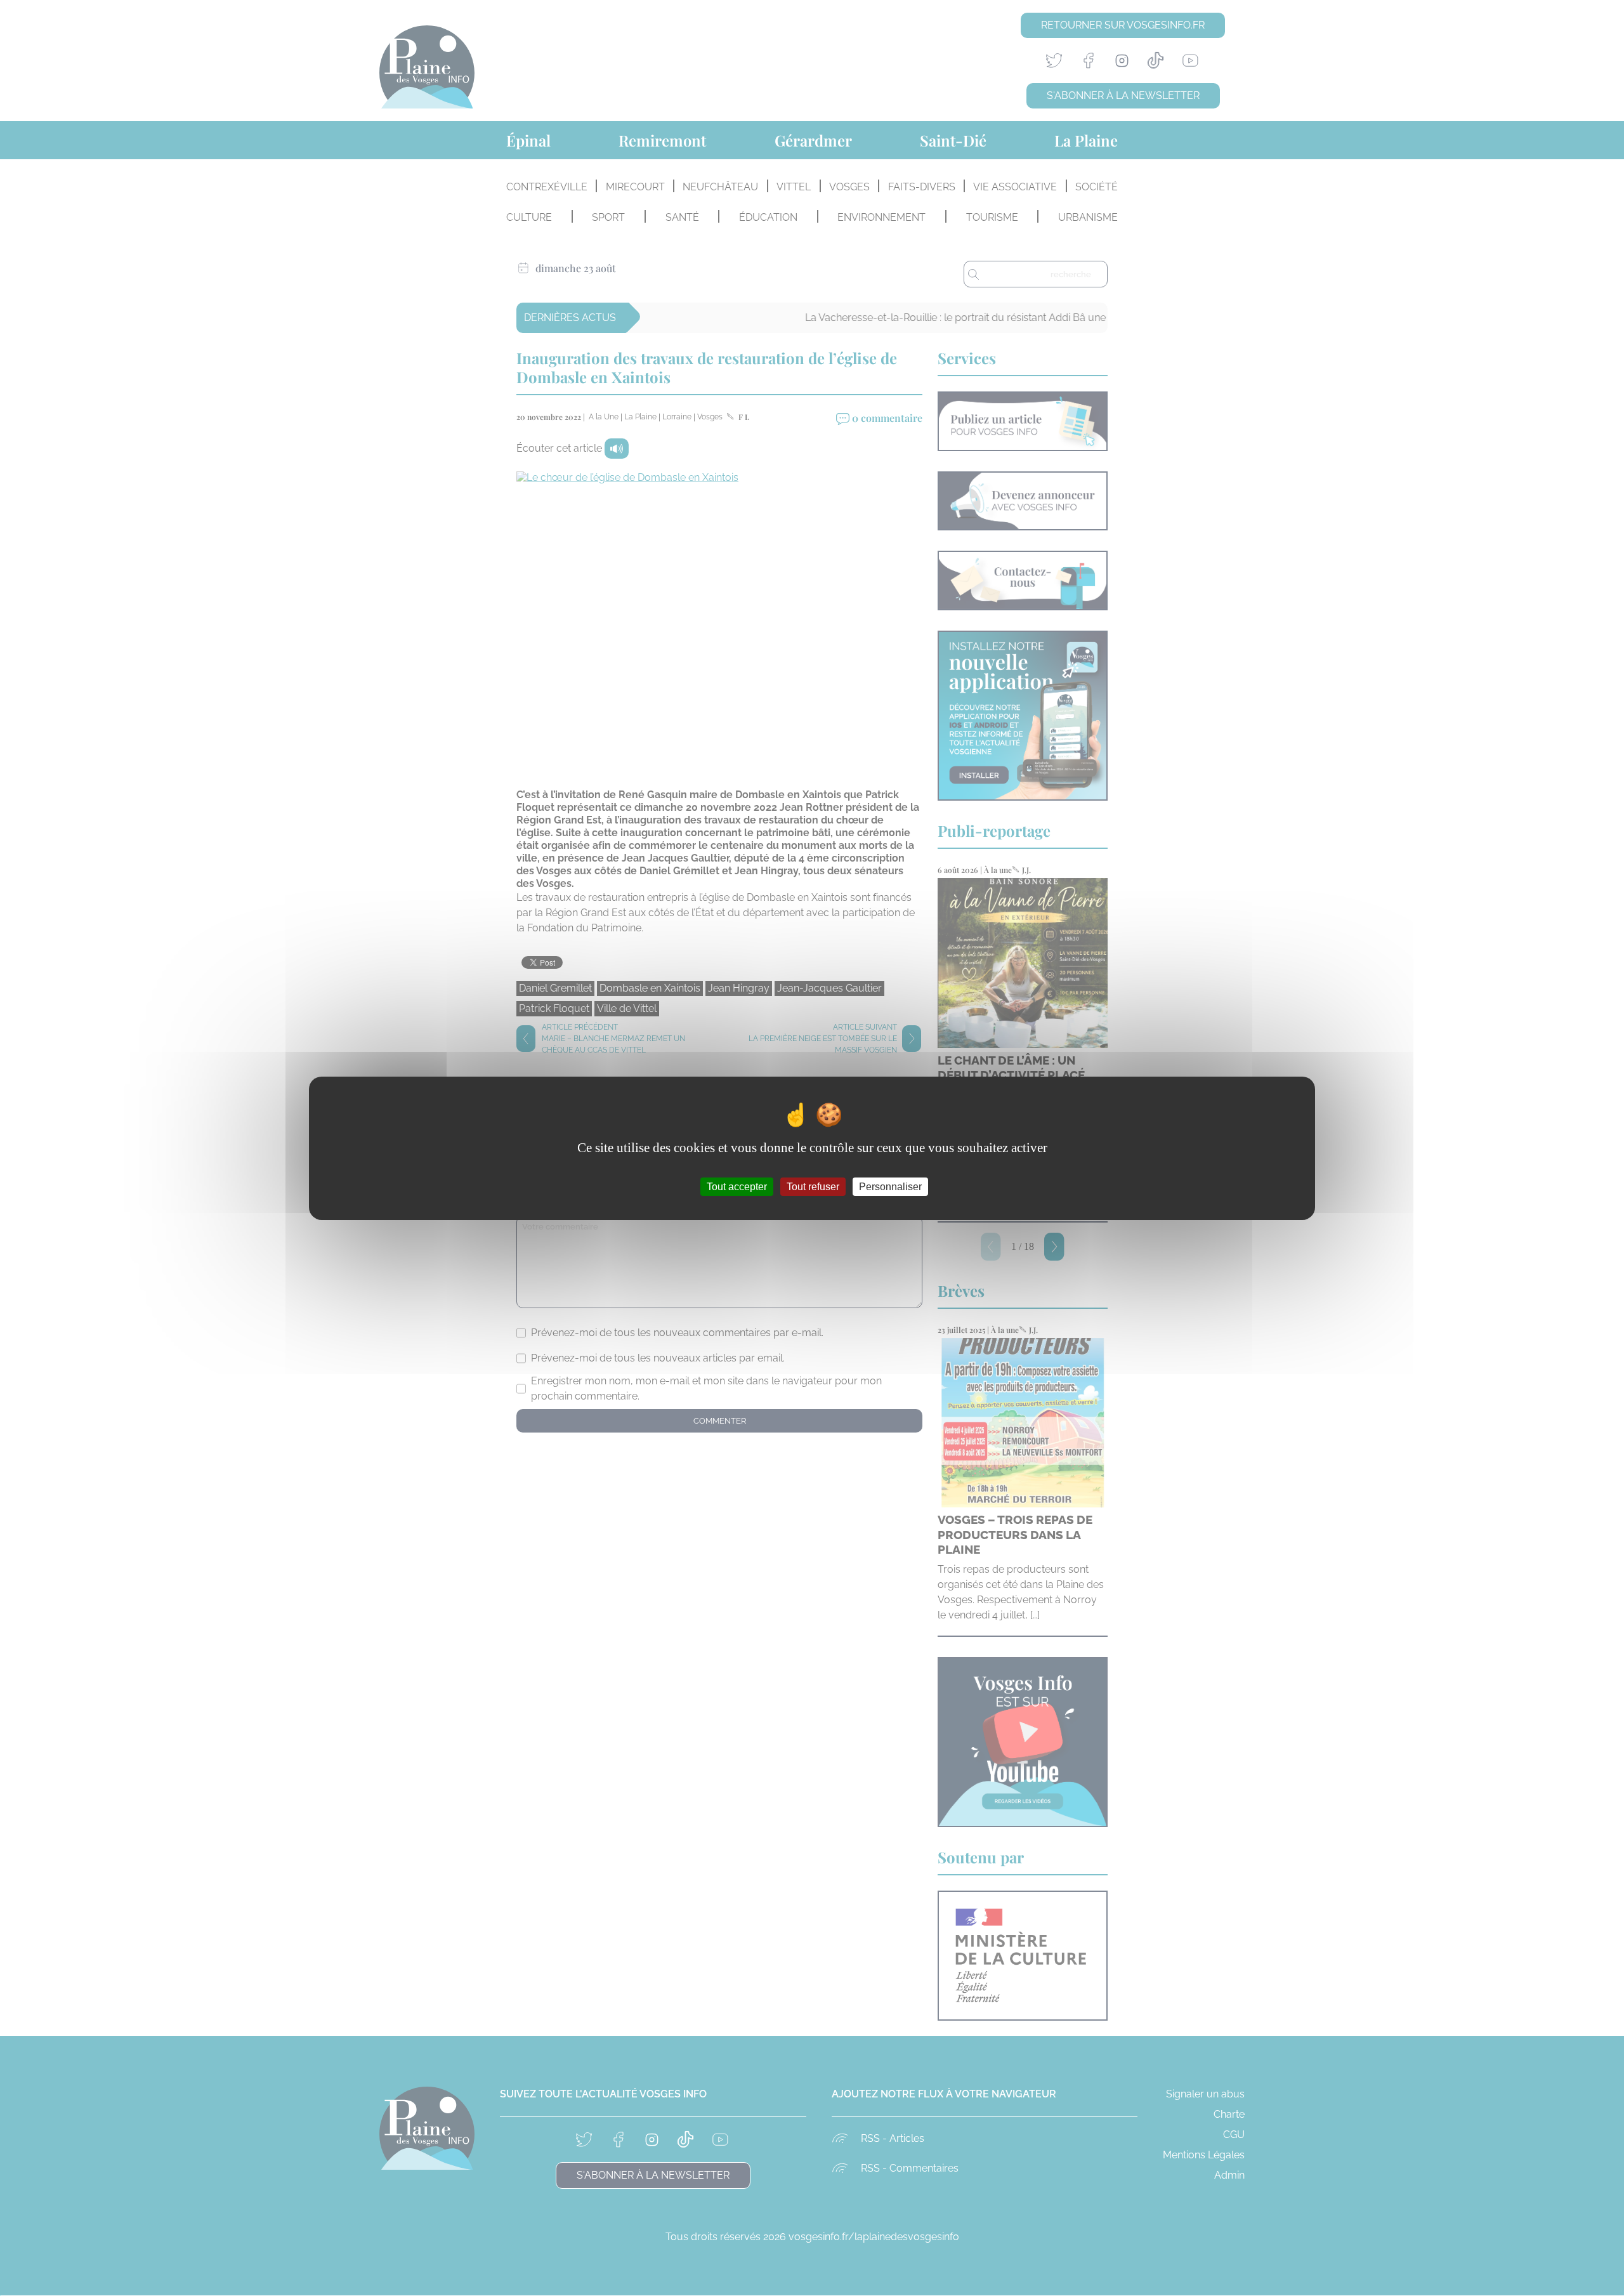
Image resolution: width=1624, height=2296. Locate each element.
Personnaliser (890, 1186)
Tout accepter (737, 1186)
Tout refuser (813, 1186)
